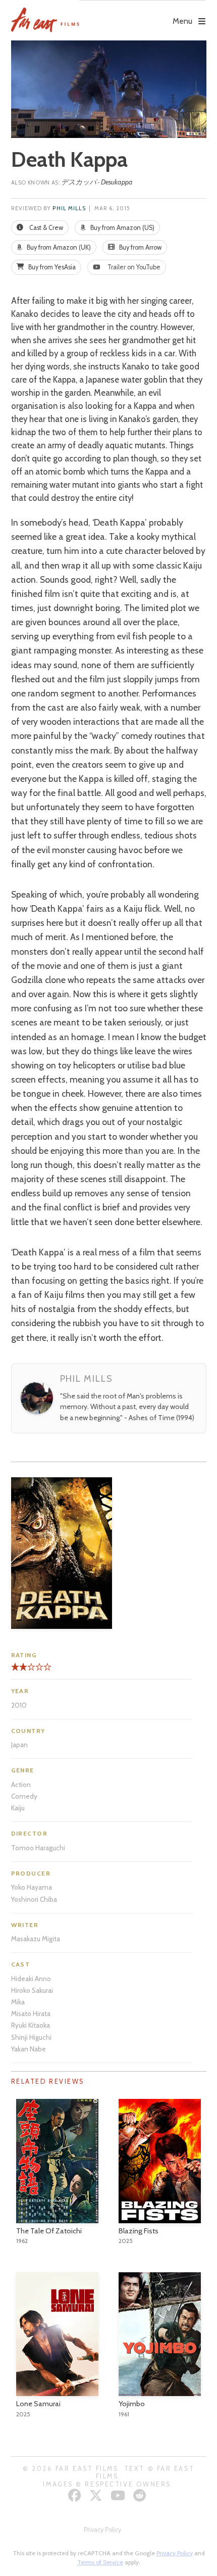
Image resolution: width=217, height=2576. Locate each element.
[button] (143, 14)
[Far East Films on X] (97, 2495)
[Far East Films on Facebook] (76, 2495)
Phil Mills (69, 208)
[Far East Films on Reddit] (141, 2495)
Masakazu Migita (36, 1939)
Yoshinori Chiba (34, 1899)
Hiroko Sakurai (32, 1990)
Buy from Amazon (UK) (58, 247)
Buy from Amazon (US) (122, 228)
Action (21, 1785)
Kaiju (18, 1808)
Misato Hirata (31, 2013)
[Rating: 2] (19, 1671)
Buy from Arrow (140, 247)
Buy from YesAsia (51, 267)
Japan (19, 1745)
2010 (19, 1705)
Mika (18, 2002)
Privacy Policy (102, 2530)
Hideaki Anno (31, 1979)
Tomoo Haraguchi (38, 1848)
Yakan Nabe (29, 2049)
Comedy (24, 1796)
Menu (182, 21)
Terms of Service (100, 2562)
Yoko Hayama (32, 1887)
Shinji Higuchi (31, 2037)
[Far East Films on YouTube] (119, 2495)
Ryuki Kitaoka (31, 2025)
